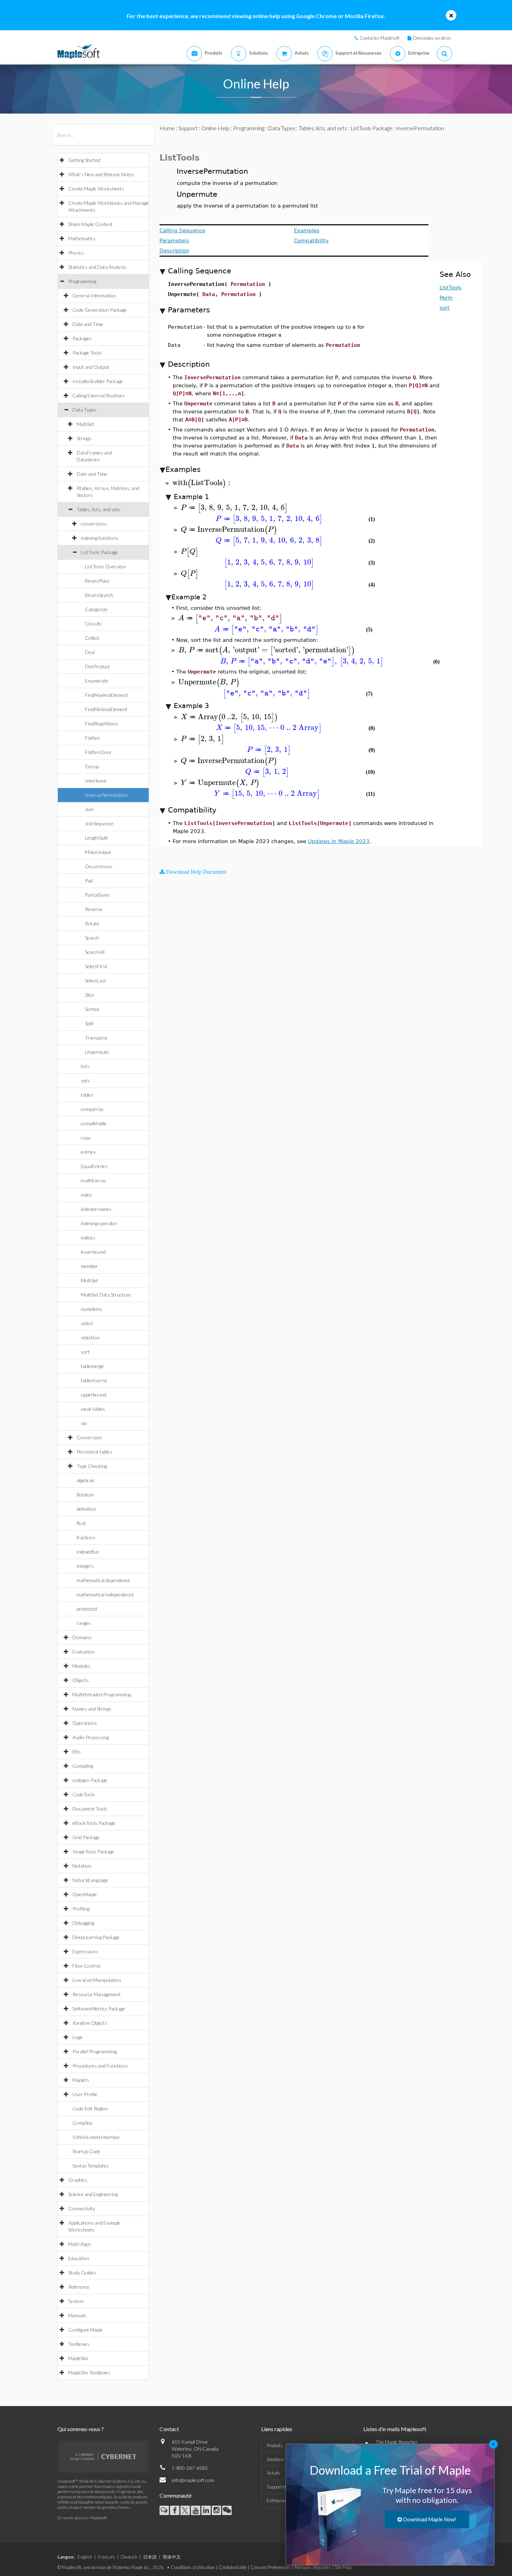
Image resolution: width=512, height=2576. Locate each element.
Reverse (94, 909)
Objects (81, 1680)
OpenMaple (85, 1894)
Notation (82, 1866)
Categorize (96, 609)
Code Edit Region (90, 2108)
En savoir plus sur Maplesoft (82, 2518)
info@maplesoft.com (193, 2480)
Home (167, 128)
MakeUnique (98, 852)
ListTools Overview (105, 566)
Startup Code (86, 2151)
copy (86, 1138)
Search (92, 938)
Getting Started (84, 160)
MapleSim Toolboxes (89, 2372)
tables (87, 1095)
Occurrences (99, 866)
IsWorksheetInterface (96, 2137)
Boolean (85, 1495)
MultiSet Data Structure (106, 1295)
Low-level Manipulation (97, 1980)
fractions (86, 1537)
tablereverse (94, 1380)
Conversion (89, 1437)
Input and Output (91, 367)
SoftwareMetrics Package (99, 2009)
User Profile (85, 2094)
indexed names (96, 1209)
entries (88, 1152)
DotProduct (98, 666)
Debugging (83, 1923)
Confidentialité (233, 2567)
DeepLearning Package (96, 1937)
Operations (85, 1723)
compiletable (94, 1123)
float (81, 1523)
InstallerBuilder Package (98, 381)
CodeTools (84, 1794)
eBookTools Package (94, 1823)
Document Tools (90, 1809)
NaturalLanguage (90, 1880)
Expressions (85, 1951)
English (85, 2557)
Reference (79, 2287)
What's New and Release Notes (101, 174)
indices (88, 1238)
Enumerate (97, 681)
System (76, 2301)
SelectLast (96, 980)
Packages (82, 338)
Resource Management (97, 1994)
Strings (84, 438)
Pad (89, 881)
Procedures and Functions (100, 2066)
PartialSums (98, 895)
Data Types (84, 410)
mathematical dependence (103, 1580)
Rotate (92, 923)
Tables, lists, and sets (99, 509)
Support (188, 128)
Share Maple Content (91, 224)
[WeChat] (227, 2510)
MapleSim (78, 2358)
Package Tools (87, 353)
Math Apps (80, 2244)
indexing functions (100, 538)
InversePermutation (106, 795)
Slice (90, 995)
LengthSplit (96, 838)
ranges (84, 1623)
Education (79, 2258)
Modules (82, 1666)
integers (85, 1566)
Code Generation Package (100, 310)
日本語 (150, 2557)
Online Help (215, 128)
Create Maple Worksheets (96, 189)
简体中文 (172, 2557)
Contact (169, 2429)
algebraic (86, 1480)
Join (89, 809)
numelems (92, 1309)
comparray (92, 1109)
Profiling (81, 1909)
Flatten (92, 738)
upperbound (94, 1395)
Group (92, 766)
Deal (90, 652)
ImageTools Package (93, 1851)
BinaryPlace (97, 581)
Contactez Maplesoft (380, 38)
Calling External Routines (99, 395)
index (86, 1195)
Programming (82, 281)
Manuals (77, 2315)
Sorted (92, 1009)
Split (89, 1023)
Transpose (96, 1038)
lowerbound (93, 1252)
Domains (82, 1637)
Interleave (96, 781)
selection (90, 1337)
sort (85, 1352)
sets (85, 1080)
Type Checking (92, 1466)
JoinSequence (99, 823)
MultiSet (85, 424)
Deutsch (129, 2557)
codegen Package (90, 1780)
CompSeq (82, 2123)
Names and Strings (92, 1709)
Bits (77, 1752)
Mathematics (82, 238)
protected (87, 1609)
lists (85, 1066)
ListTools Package (99, 552)
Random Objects (90, 2023)
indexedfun (88, 1552)
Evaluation (84, 1652)
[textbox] (202, 483)
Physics (76, 253)
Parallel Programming (95, 2051)
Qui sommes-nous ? (81, 2429)
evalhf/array (94, 1180)
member (89, 1266)
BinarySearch (99, 595)
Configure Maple (86, 2330)
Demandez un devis (432, 38)
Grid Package (86, 1837)
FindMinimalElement (106, 709)
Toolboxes (79, 2344)
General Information (94, 295)
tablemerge (92, 1366)
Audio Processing (91, 1737)
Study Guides (82, 2273)
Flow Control (86, 1966)
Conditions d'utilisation (193, 2567)
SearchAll (95, 952)
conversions (94, 524)
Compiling (83, 1766)
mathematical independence (105, 1594)
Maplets (81, 2080)
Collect (92, 638)
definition (86, 1509)
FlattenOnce (98, 752)
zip (84, 1423)
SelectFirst (96, 966)
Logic (78, 2037)
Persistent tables (94, 1452)
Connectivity (82, 2208)
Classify (93, 624)
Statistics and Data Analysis (97, 267)
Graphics (78, 2180)
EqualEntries (94, 1166)
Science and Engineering (93, 2194)
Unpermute (97, 1052)
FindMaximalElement (107, 695)
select (87, 1323)
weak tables (93, 1409)
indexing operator (99, 1223)
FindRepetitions (102, 723)
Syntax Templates (91, 2166)
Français (106, 2557)
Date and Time (88, 324)
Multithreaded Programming (102, 1694)
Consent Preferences (270, 2567)
